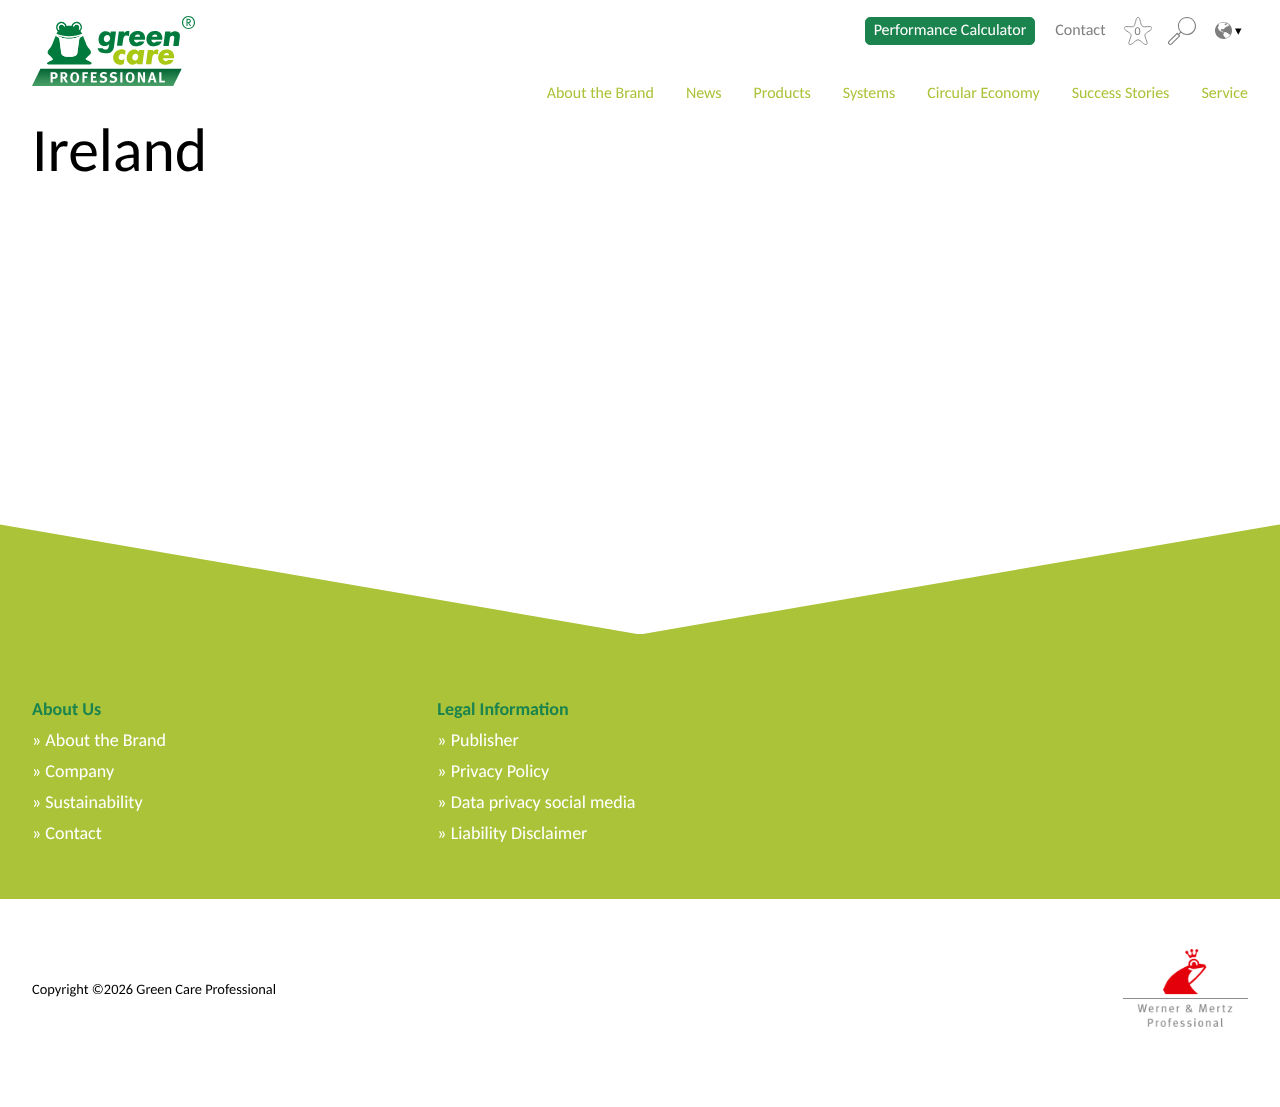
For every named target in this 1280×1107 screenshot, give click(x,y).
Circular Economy (983, 93)
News (704, 93)
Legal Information (502, 709)
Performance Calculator (950, 30)
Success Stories (1121, 93)
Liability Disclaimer (519, 833)
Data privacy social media (543, 802)
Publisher (485, 740)
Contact (1080, 31)
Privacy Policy (500, 771)
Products (782, 93)
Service (1224, 93)
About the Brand (600, 93)
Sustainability (93, 802)
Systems (869, 93)
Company (79, 771)
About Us (66, 709)
